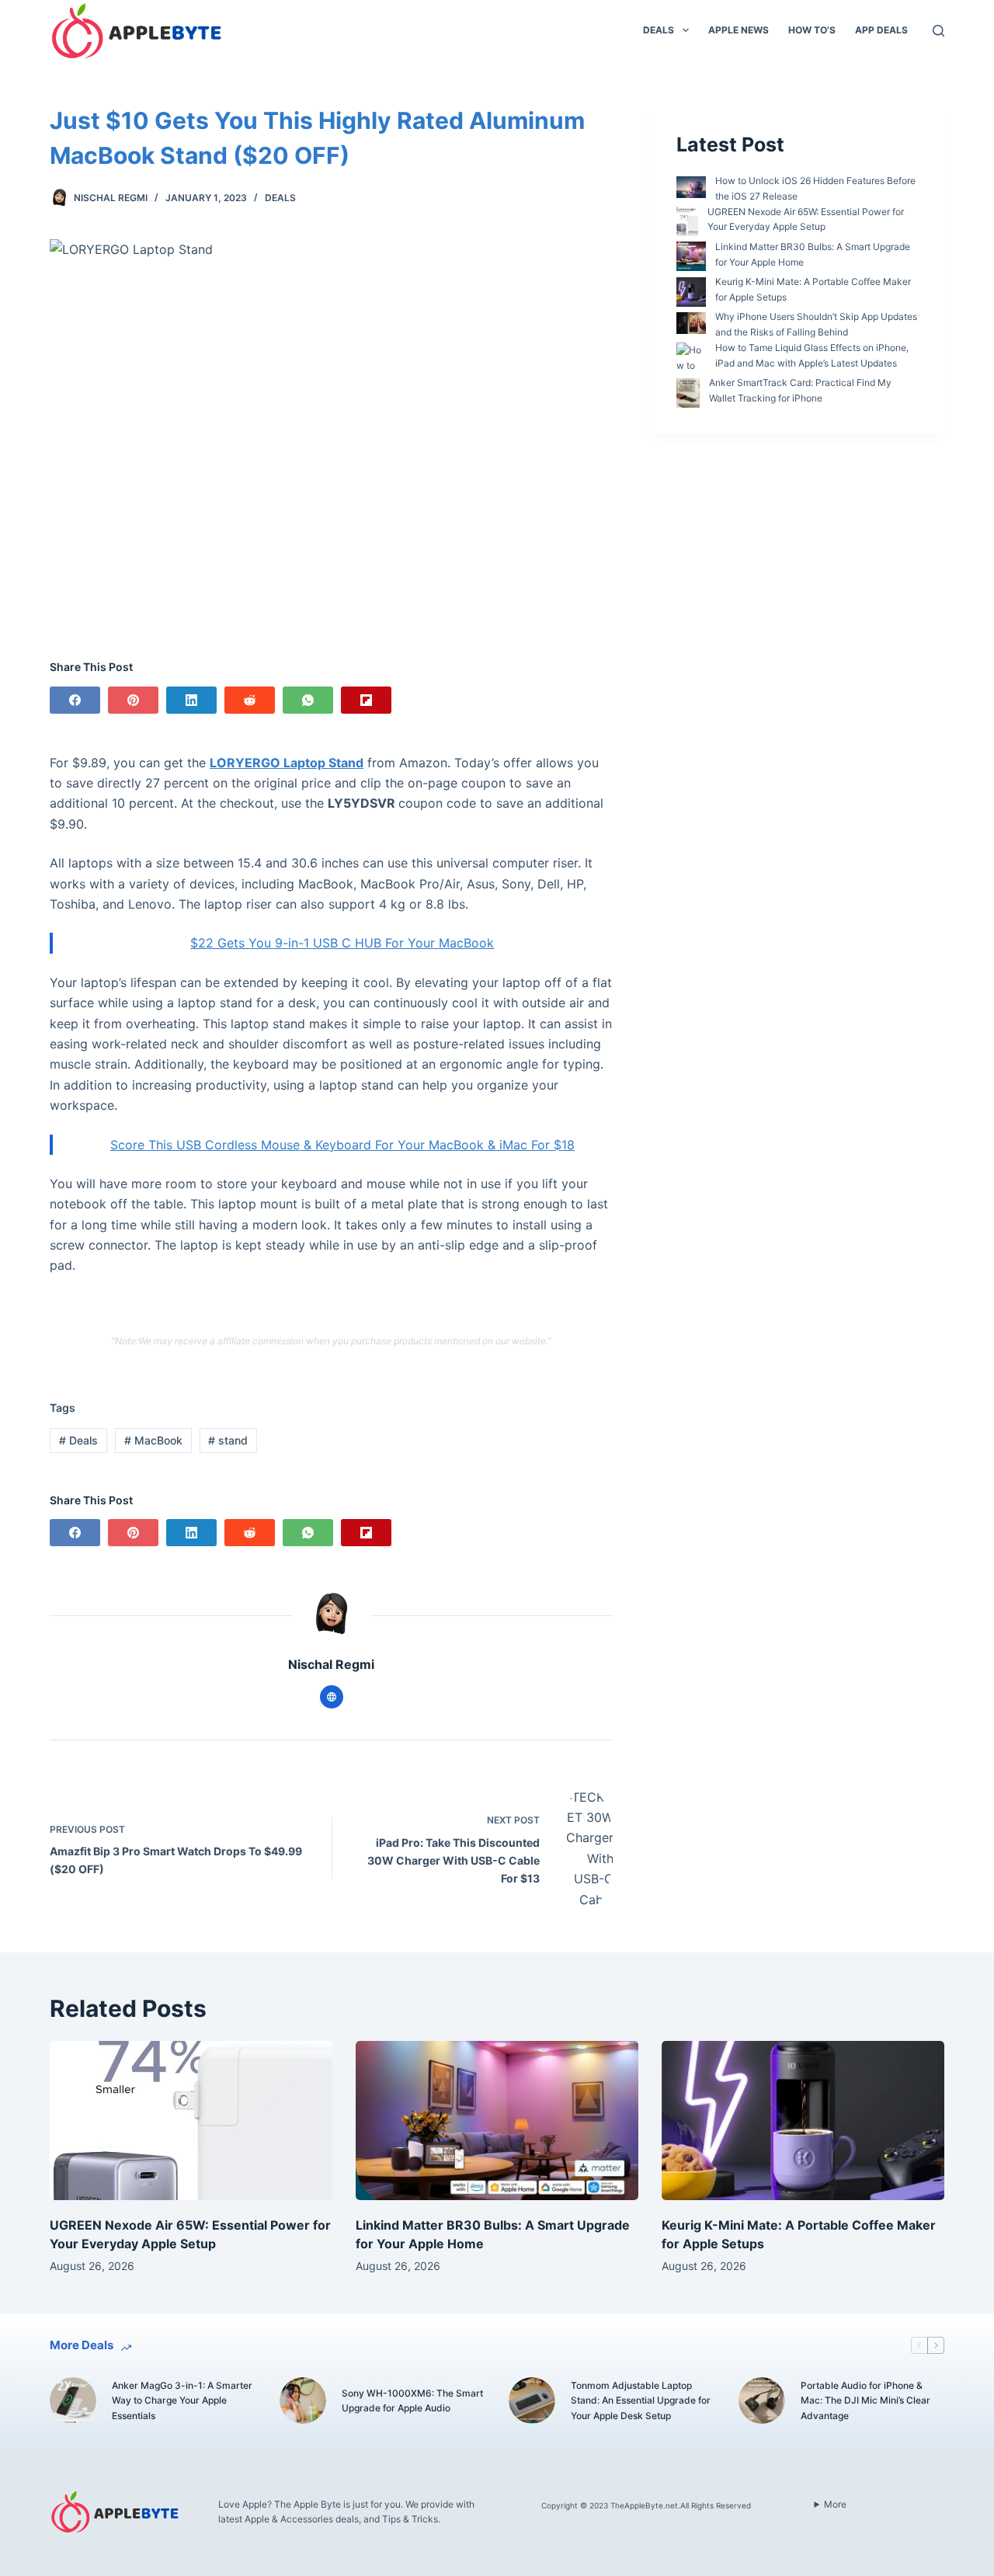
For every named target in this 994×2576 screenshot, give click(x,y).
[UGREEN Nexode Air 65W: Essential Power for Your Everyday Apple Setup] (191, 2121)
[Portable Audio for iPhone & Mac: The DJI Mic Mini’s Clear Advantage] (762, 2400)
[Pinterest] (133, 700)
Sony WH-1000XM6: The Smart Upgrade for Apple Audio (412, 2401)
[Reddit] (250, 700)
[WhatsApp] (308, 700)
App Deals (881, 30)
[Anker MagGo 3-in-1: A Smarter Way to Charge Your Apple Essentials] (73, 2400)
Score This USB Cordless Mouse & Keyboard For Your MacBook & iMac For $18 (342, 1145)
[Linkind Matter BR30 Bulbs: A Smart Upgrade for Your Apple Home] (497, 2121)
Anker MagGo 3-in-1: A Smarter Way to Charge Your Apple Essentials (182, 2401)
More (835, 2504)
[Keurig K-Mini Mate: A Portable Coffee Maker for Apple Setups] (803, 2121)
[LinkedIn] (191, 700)
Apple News (739, 30)
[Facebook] (75, 700)
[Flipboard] (366, 700)
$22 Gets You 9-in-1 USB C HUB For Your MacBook (342, 943)
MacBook (153, 1440)
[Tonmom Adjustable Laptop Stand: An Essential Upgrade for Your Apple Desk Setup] (532, 2400)
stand (228, 1440)
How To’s (812, 30)
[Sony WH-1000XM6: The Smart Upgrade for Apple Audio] (303, 2400)
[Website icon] (332, 1697)
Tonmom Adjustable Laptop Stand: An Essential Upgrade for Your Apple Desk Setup (641, 2401)
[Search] (938, 31)
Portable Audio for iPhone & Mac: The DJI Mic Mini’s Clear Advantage (865, 2401)
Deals (659, 30)
